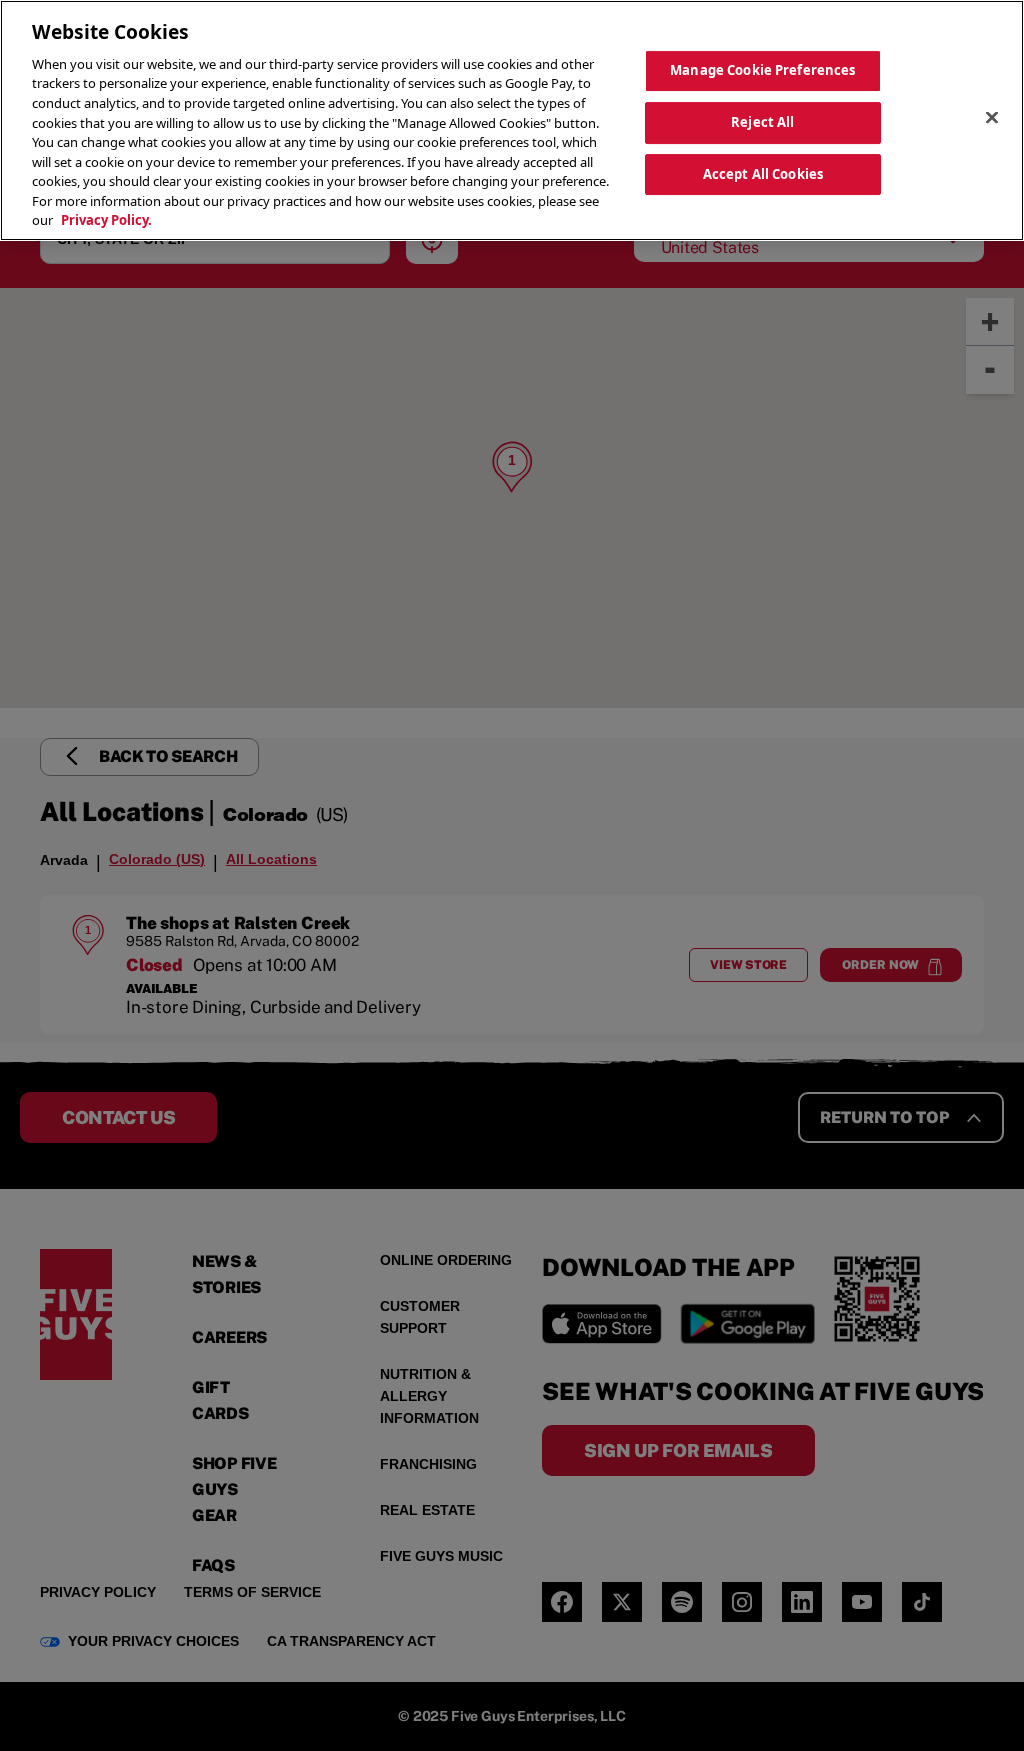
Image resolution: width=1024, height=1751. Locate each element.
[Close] (992, 118)
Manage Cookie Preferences (762, 70)
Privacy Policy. (106, 220)
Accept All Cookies (763, 174)
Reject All (762, 122)
